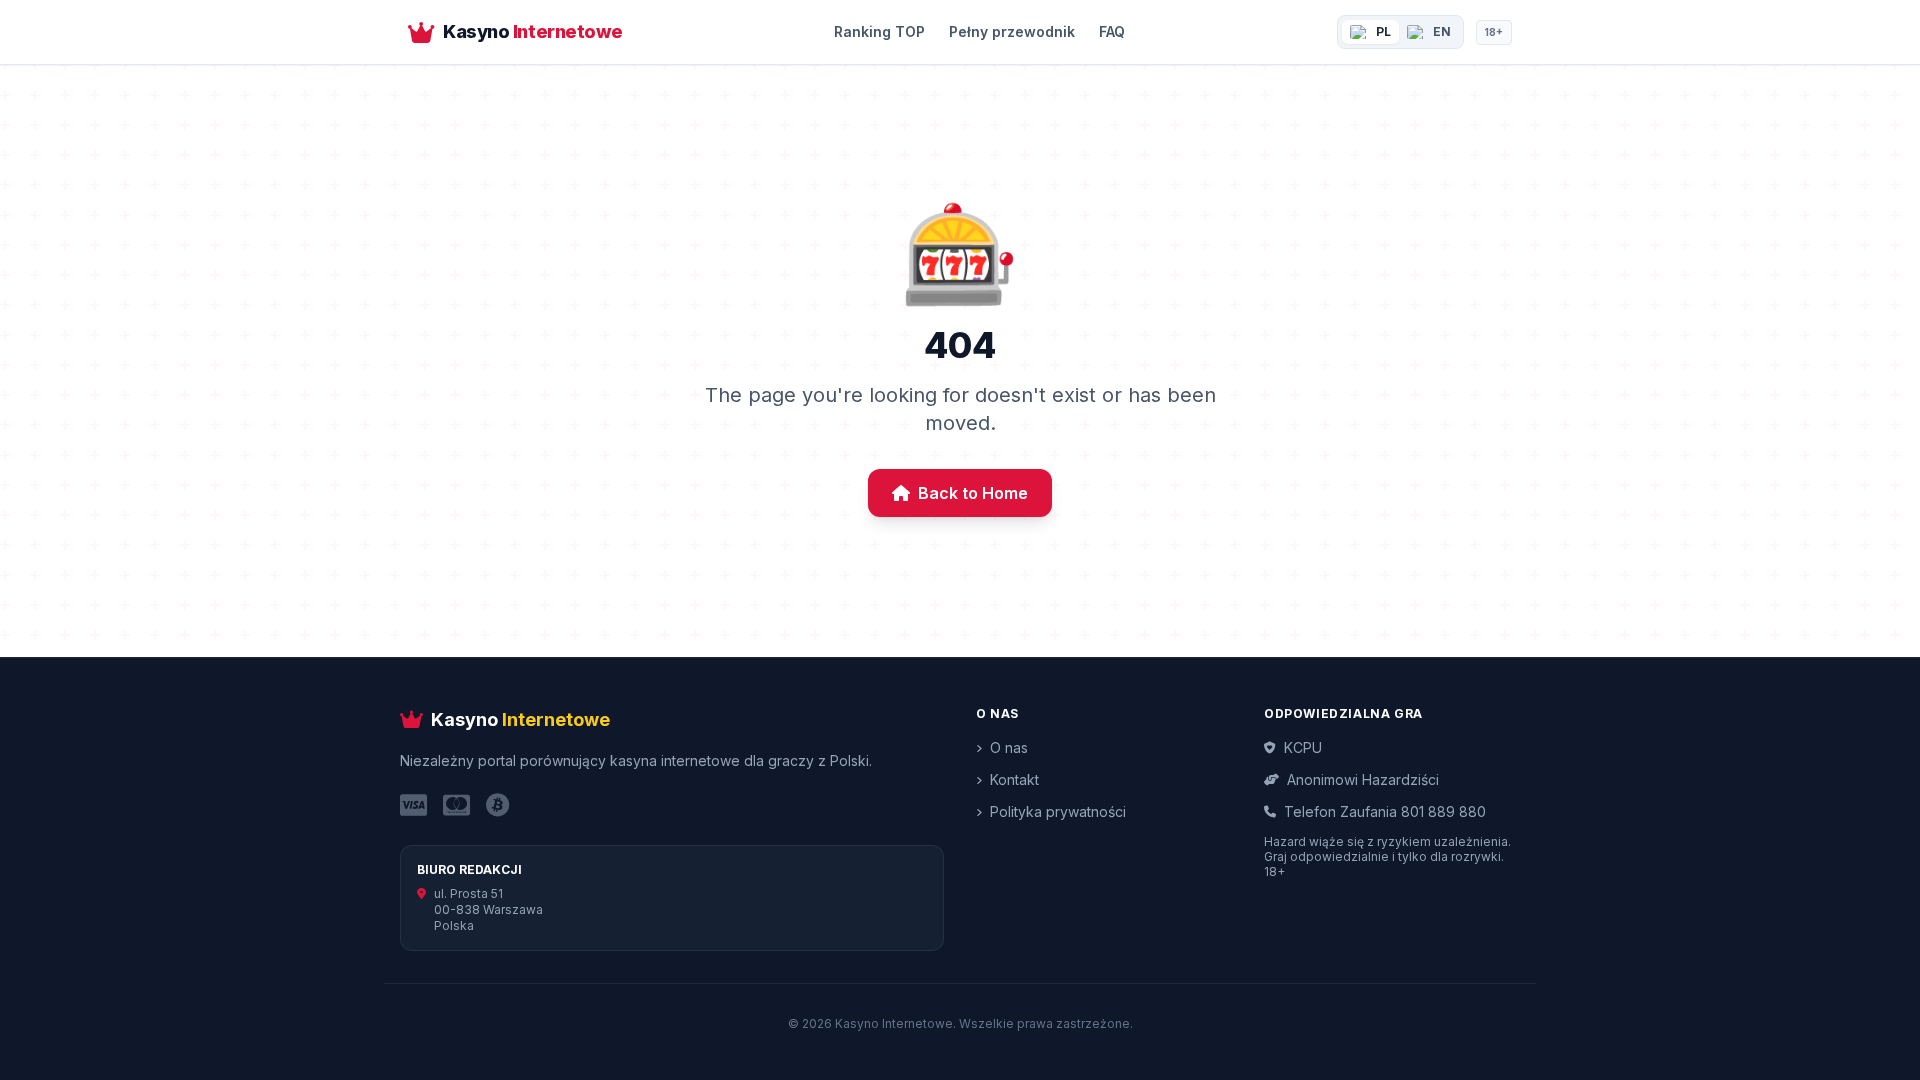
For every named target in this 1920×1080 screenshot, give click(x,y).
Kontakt (1014, 779)
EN (1442, 31)
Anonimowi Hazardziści (1363, 779)
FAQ (1112, 31)
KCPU (1303, 747)
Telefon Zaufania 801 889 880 (1385, 811)
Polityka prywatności (1058, 811)
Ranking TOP (879, 31)
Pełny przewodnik (1012, 31)
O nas (1009, 747)
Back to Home (973, 493)
